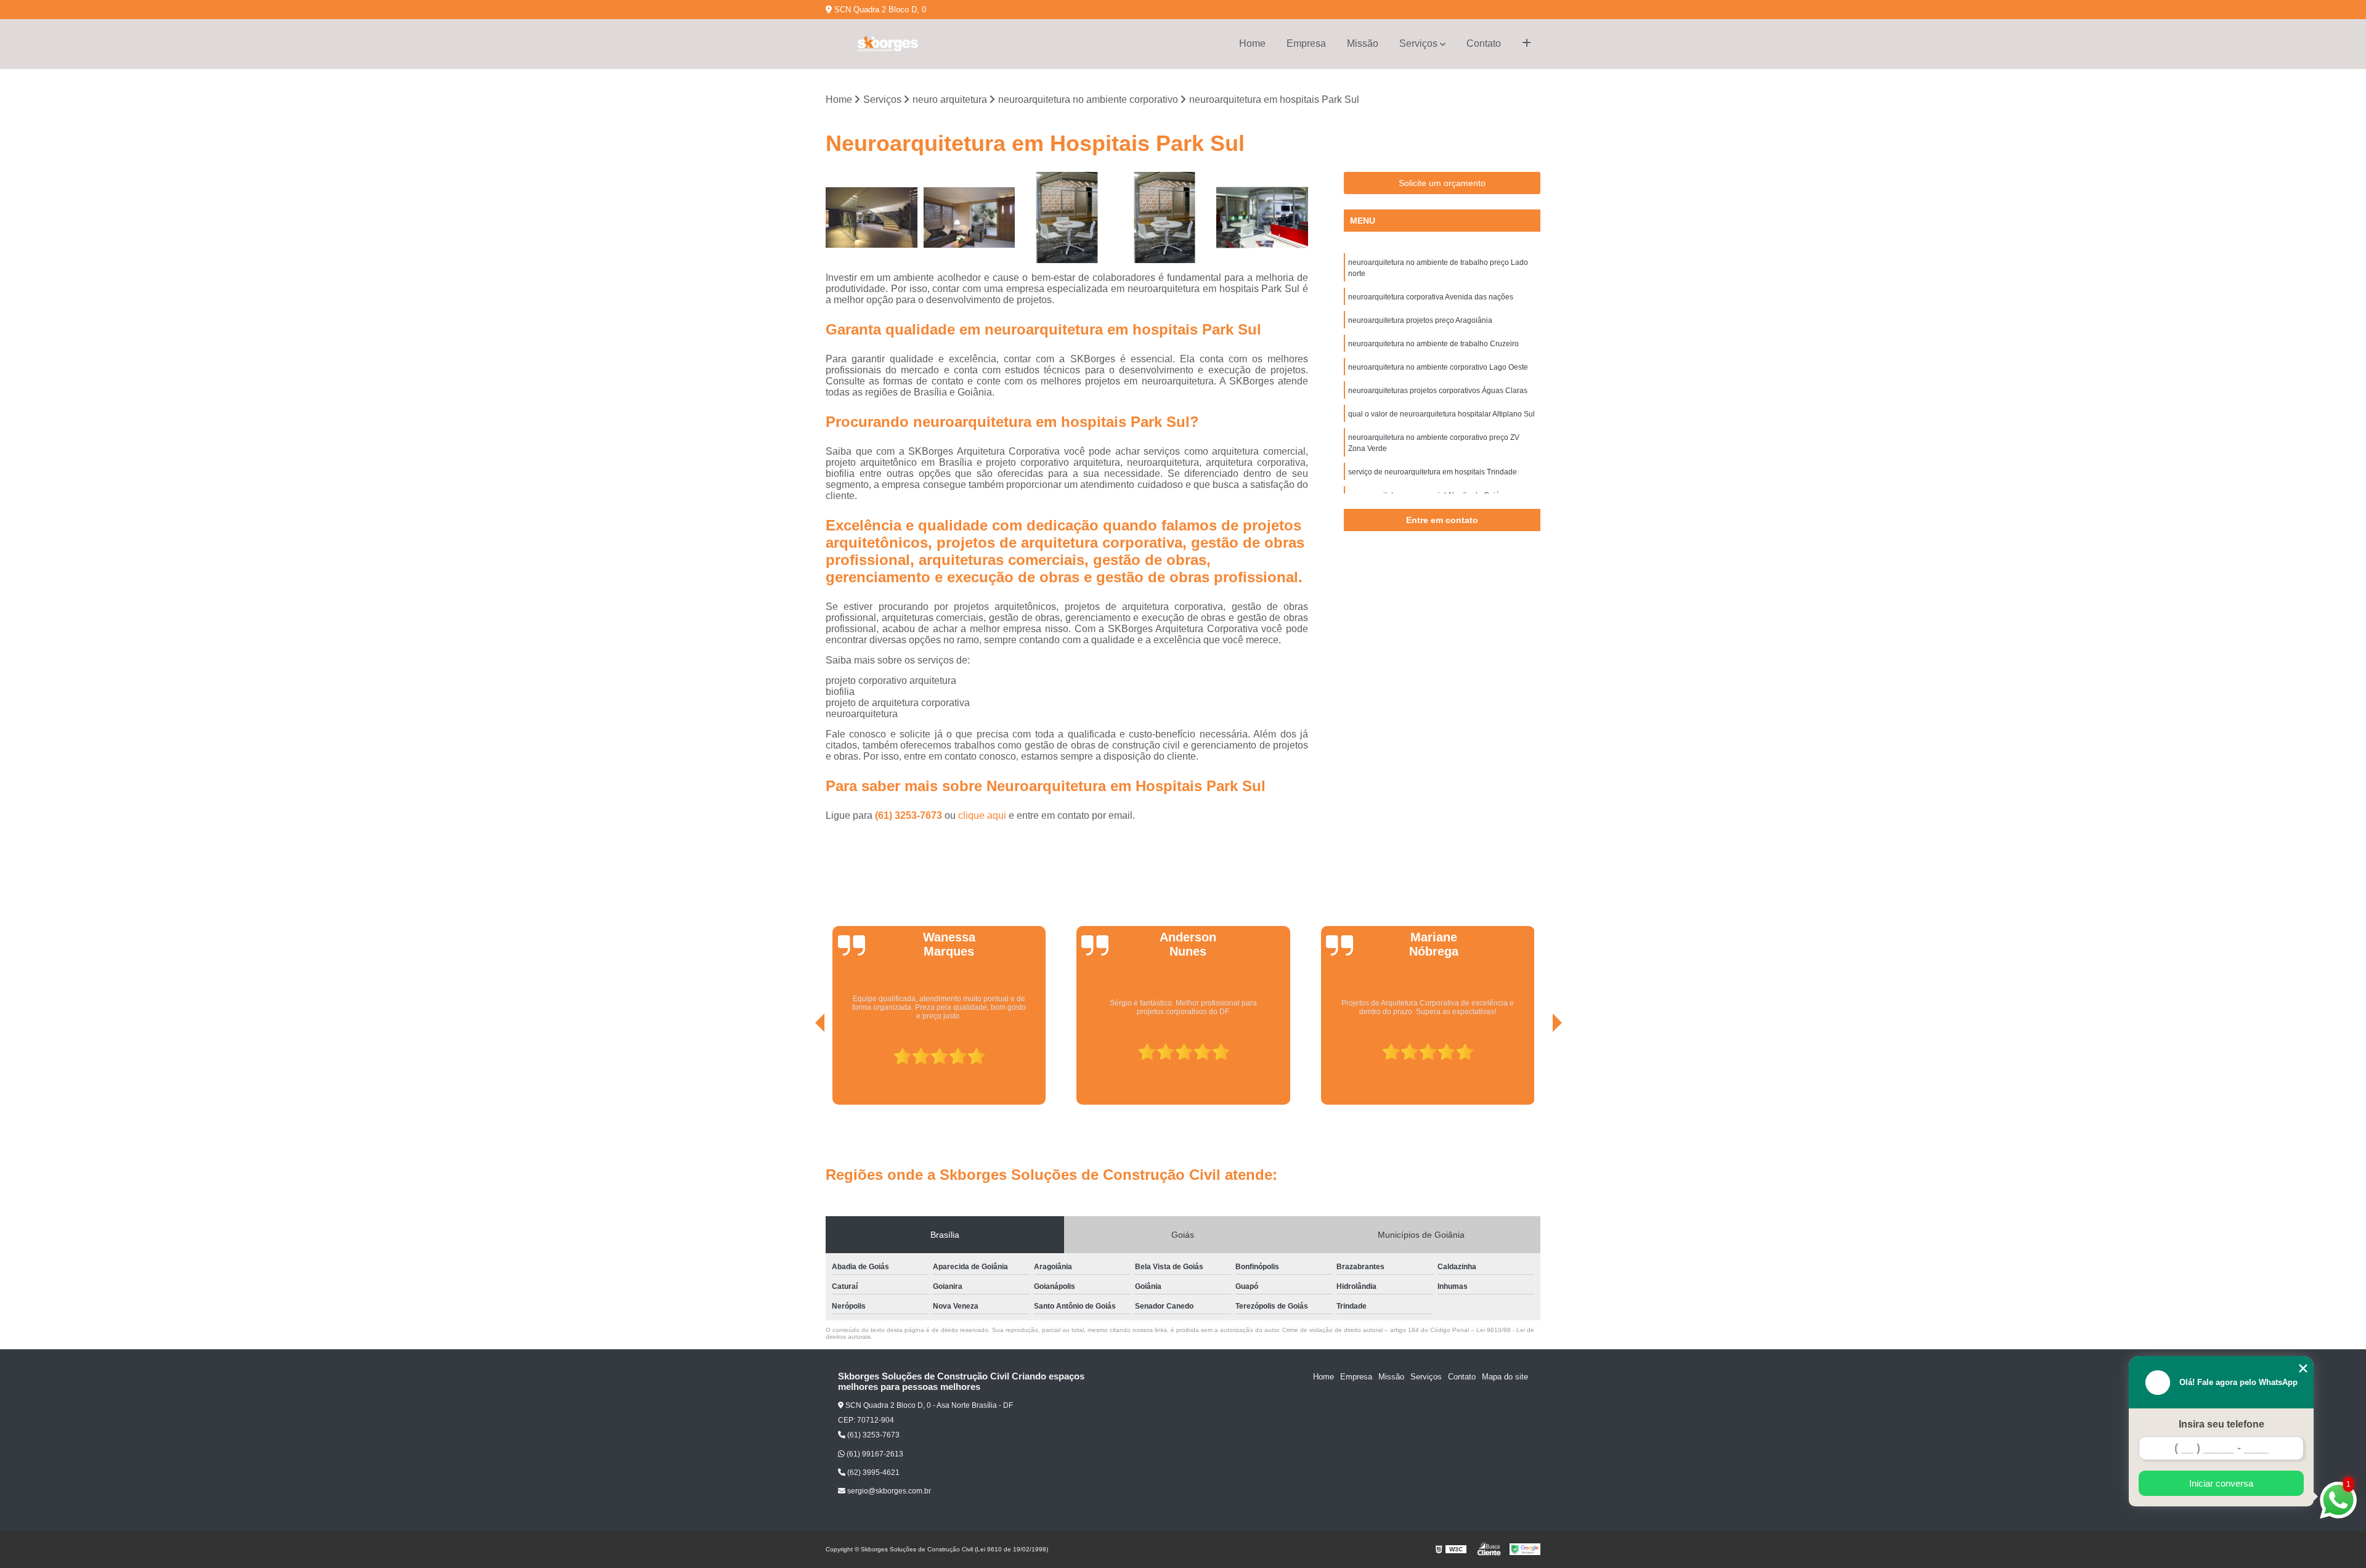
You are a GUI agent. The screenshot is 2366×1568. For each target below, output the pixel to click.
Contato (1484, 43)
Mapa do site (1505, 1377)
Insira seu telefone (2222, 1424)
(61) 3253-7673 (910, 815)
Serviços (1418, 43)
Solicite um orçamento (1442, 183)
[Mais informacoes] (1527, 44)
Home (1252, 43)
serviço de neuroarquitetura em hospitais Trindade (1433, 472)
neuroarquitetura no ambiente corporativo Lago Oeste (1438, 367)
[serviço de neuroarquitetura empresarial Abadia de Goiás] (1165, 218)
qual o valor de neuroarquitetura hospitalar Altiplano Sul (1441, 414)
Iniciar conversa (2221, 1483)
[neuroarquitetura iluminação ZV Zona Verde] (1262, 218)
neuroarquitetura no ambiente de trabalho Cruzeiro (1433, 344)
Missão (1363, 43)
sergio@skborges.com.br (888, 1491)
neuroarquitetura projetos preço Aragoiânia (1420, 320)
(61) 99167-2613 (874, 1454)
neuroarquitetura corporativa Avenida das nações (1431, 297)
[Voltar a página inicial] (887, 44)
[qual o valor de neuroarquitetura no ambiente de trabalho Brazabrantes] (1067, 218)
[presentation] (803, 1070)
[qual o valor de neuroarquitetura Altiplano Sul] (872, 218)
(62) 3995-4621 (872, 1473)
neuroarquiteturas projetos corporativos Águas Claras (1438, 391)
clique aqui (982, 815)
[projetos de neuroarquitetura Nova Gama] (970, 218)
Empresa (1306, 43)
